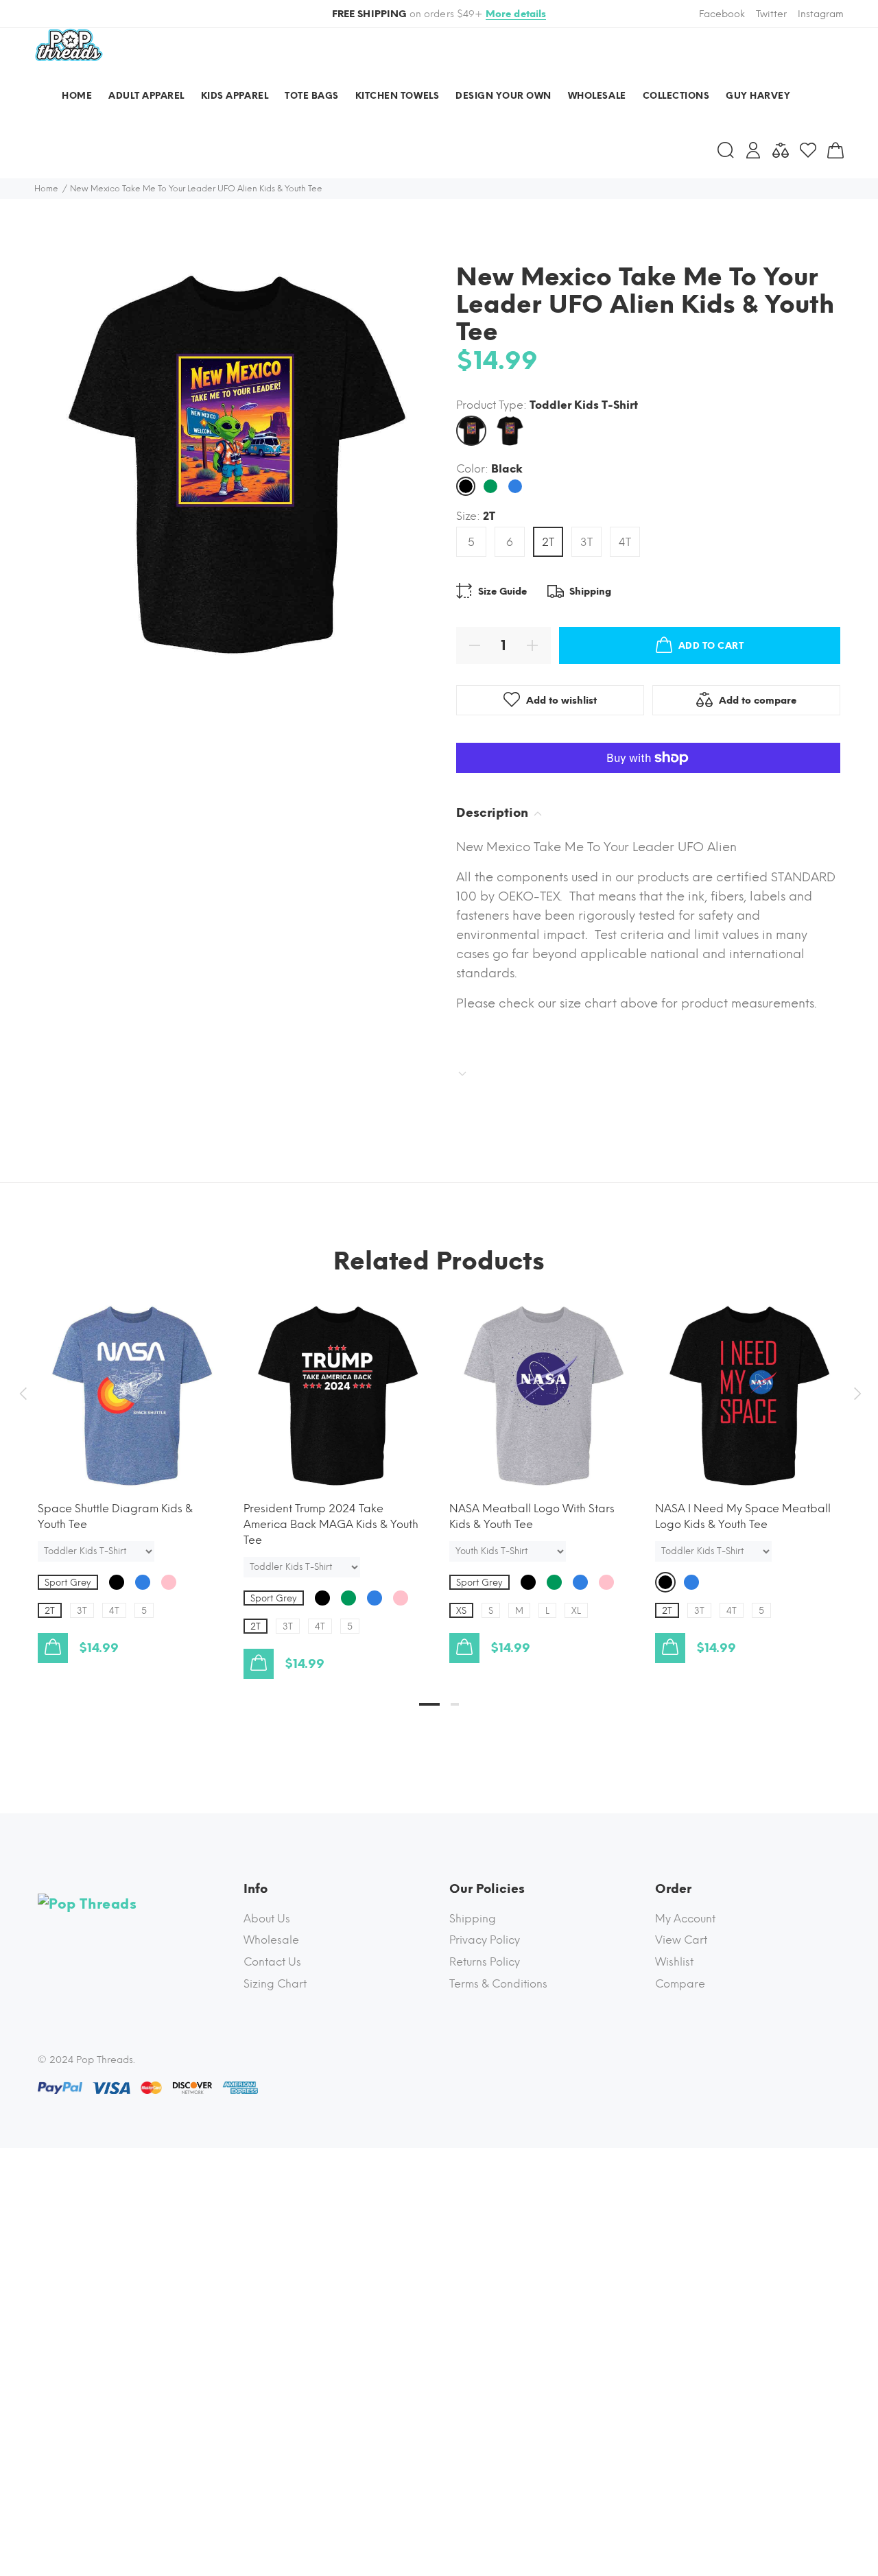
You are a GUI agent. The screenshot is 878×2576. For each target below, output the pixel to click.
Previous (23, 1394)
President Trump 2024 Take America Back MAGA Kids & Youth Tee (331, 1524)
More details (516, 14)
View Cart (681, 1940)
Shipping (473, 1919)
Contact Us (272, 1962)
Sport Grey (68, 1583)
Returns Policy (485, 1962)
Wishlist (674, 1962)
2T (548, 542)
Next (855, 1394)
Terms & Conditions (498, 1984)
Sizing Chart (275, 1984)
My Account (685, 1919)
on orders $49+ (439, 14)
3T (586, 542)
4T (625, 542)
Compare (680, 1984)
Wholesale (271, 1940)
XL (576, 1611)
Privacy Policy (485, 1940)
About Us (267, 1919)
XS (461, 1611)
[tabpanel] (130, 1469)
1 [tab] (429, 1704)
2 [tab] (455, 1704)
